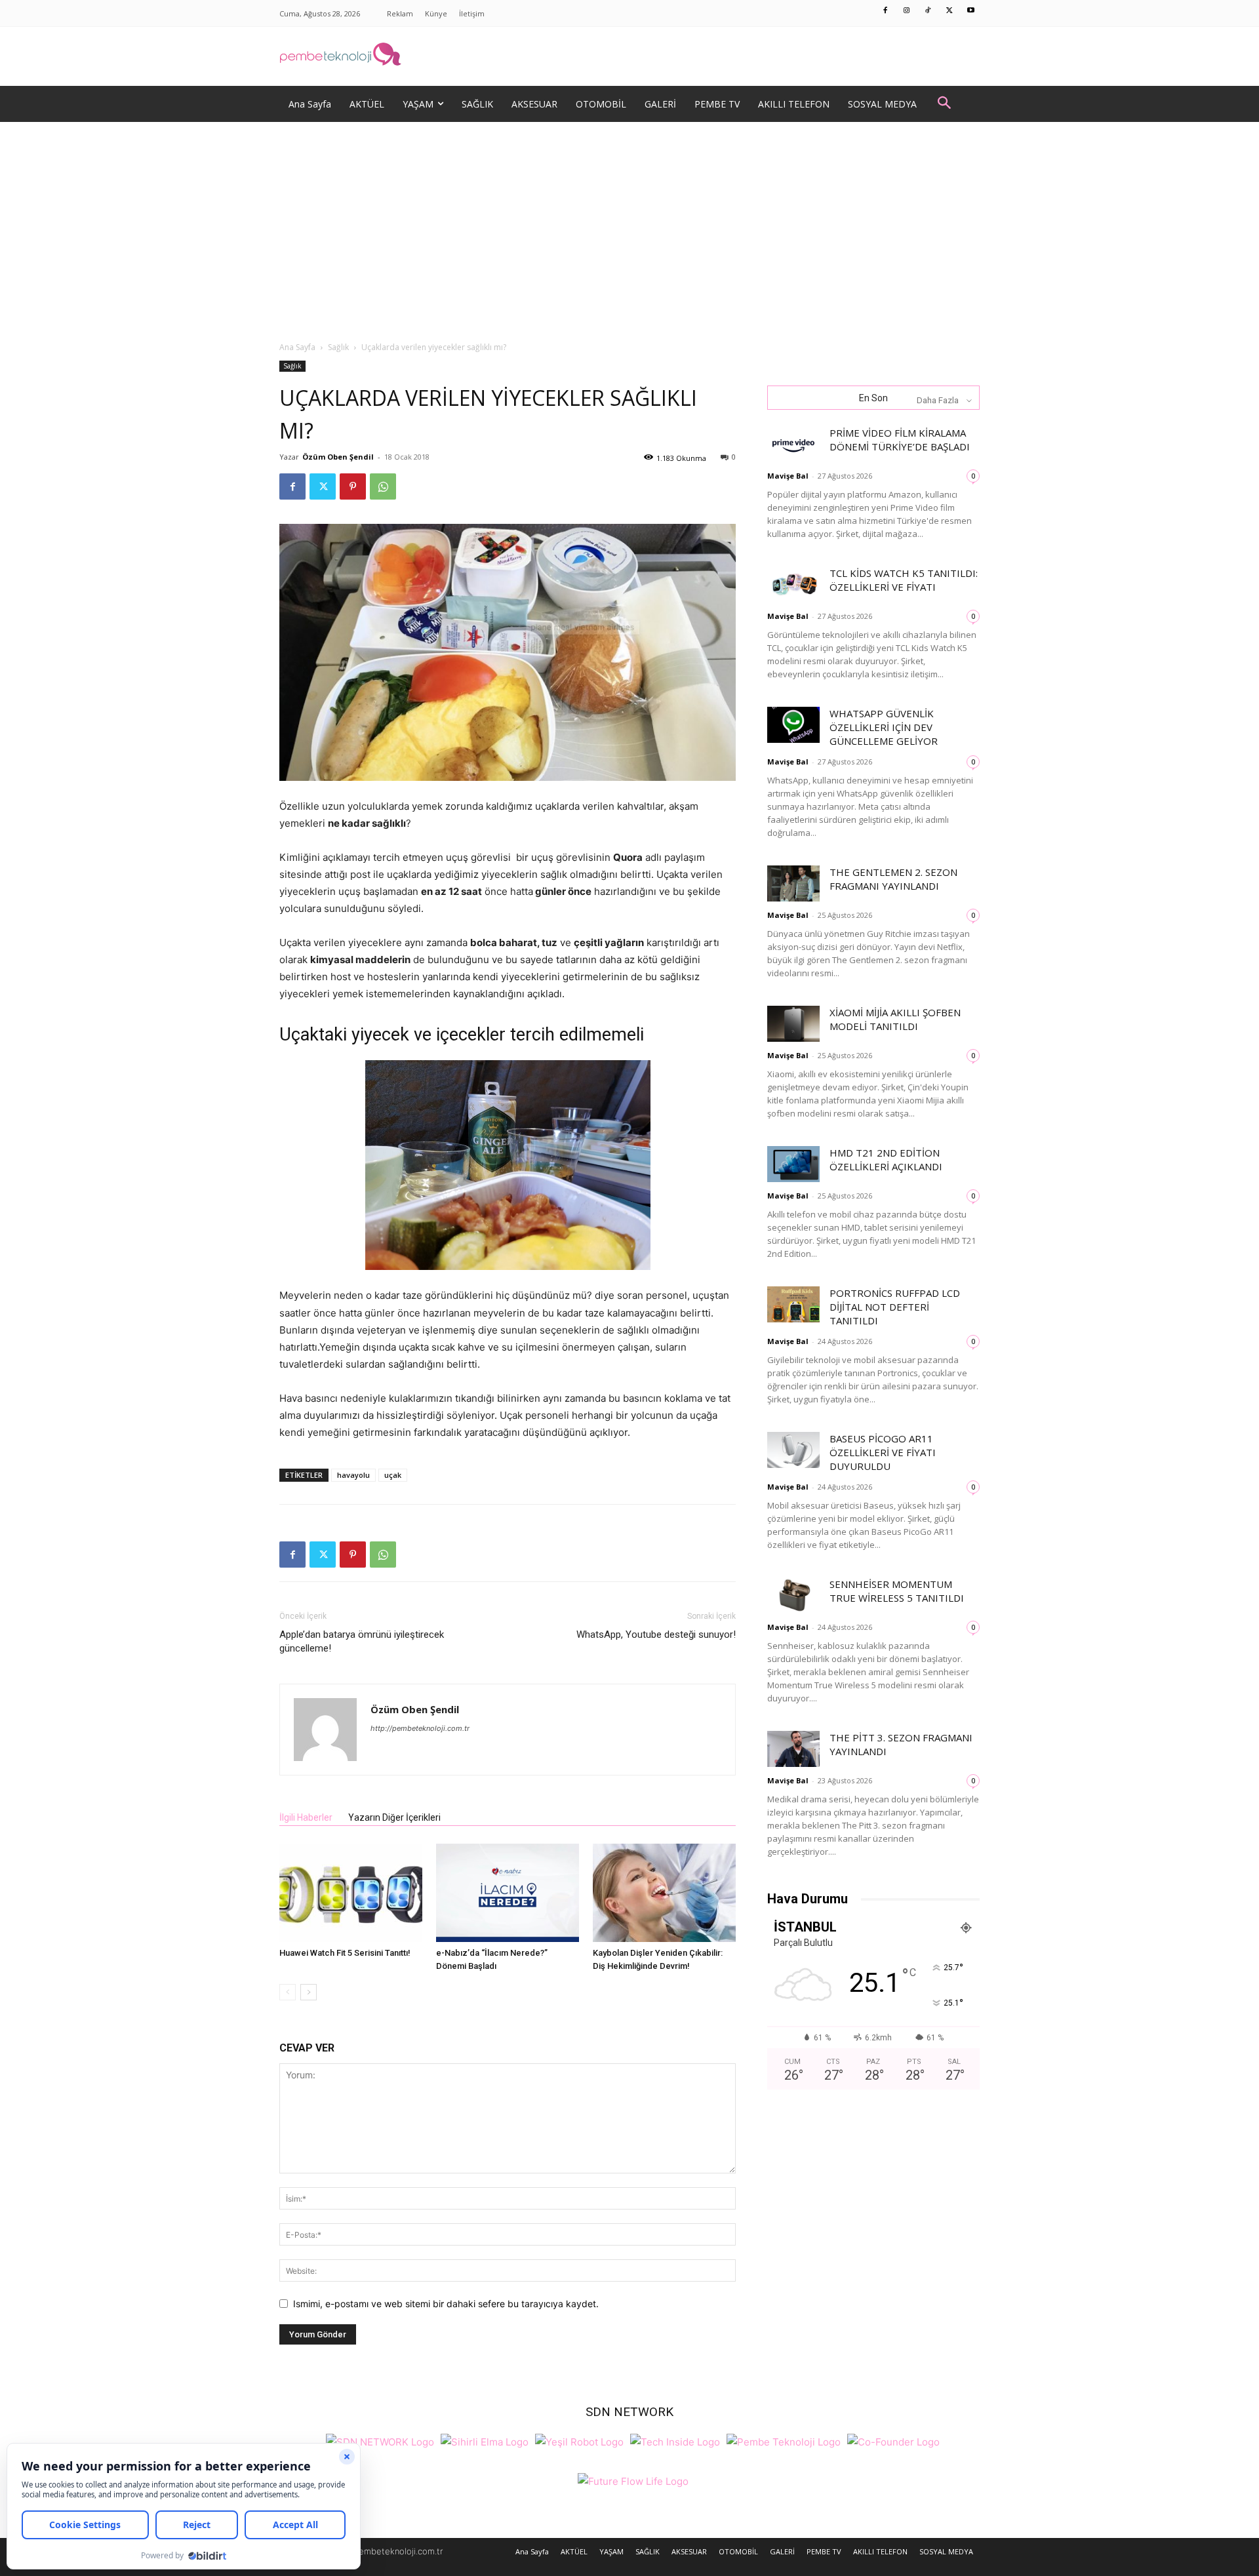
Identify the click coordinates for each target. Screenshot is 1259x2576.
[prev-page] (288, 1992)
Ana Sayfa (297, 347)
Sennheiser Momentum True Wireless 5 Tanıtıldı (897, 1591)
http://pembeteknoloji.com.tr (420, 1728)
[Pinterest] (353, 486)
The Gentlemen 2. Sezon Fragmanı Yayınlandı (893, 879)
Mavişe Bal (788, 476)
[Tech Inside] (675, 2441)
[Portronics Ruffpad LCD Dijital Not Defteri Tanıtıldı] (793, 1304)
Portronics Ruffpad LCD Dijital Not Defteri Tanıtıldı (895, 1307)
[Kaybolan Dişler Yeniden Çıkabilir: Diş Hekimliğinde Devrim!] (664, 1893)
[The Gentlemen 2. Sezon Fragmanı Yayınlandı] (793, 883)
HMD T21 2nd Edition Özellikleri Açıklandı (886, 1159)
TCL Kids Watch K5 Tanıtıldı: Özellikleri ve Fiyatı (904, 580)
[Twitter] (949, 11)
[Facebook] (886, 11)
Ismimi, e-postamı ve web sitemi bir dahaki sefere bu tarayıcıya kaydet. (446, 2304)
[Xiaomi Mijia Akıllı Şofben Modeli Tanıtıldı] (793, 1024)
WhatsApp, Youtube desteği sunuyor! (656, 1635)
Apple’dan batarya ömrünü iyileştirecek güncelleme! (362, 1641)
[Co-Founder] (893, 2441)
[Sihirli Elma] (485, 2441)
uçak (393, 1475)
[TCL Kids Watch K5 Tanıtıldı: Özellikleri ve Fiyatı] (793, 585)
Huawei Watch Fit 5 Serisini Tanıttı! (345, 1953)
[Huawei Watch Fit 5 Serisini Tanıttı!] (351, 1893)
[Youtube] (971, 11)
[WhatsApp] (383, 486)
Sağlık (338, 347)
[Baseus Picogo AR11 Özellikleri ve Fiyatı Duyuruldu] (793, 1450)
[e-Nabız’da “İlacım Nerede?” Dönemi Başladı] (508, 1893)
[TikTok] (929, 11)
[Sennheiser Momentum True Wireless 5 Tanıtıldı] (793, 1595)
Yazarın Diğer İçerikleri (394, 1817)
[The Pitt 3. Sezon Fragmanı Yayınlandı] (793, 1749)
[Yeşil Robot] (579, 2441)
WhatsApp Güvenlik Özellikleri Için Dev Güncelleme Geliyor (884, 727)
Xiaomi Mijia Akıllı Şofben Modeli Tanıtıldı (895, 1019)
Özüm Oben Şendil (338, 457)
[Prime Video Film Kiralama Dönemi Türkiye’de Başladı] (793, 444)
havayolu (353, 1475)
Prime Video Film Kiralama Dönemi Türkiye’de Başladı (900, 440)
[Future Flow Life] (633, 2480)
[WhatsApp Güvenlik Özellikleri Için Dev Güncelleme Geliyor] (793, 725)
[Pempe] (629, 56)
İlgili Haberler (306, 1817)
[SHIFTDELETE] (380, 2441)
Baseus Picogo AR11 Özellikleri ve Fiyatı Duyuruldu (883, 1452)
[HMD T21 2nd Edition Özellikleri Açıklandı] (793, 1164)
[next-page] (309, 1992)
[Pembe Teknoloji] (784, 2441)
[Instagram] (907, 11)
